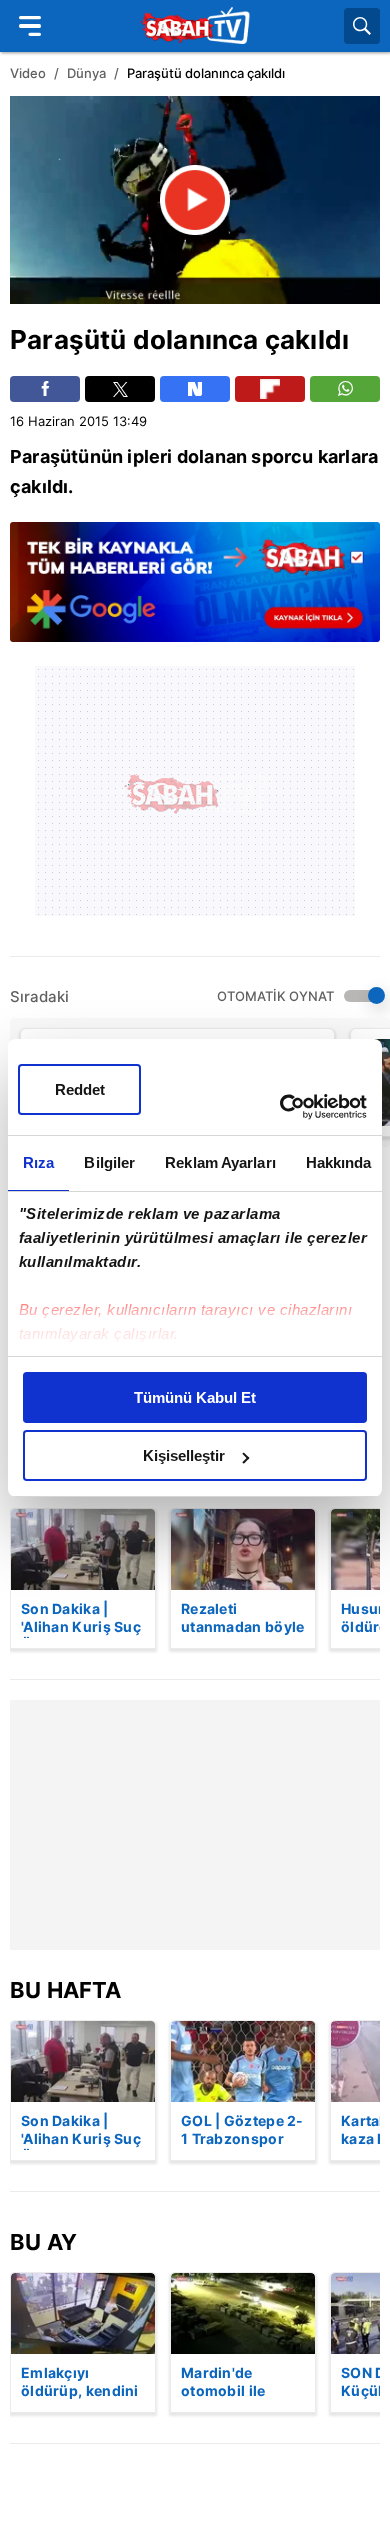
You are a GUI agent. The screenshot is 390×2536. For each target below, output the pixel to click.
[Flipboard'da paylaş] (270, 389)
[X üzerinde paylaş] (120, 389)
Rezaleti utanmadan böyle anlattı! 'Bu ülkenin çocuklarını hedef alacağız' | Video (243, 1619)
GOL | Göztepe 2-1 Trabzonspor (242, 2129)
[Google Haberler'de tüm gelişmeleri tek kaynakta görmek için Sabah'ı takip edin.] (195, 592)
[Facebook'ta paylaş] (45, 389)
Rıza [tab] (38, 1162)
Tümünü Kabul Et (195, 1397)
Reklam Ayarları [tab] (220, 1162)
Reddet (80, 1089)
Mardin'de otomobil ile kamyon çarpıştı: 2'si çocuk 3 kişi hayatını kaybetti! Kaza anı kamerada (242, 2383)
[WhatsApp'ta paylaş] (345, 389)
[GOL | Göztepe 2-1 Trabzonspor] (243, 2061)
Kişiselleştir (184, 1455)
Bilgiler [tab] (109, 1162)
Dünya (86, 73)
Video (28, 73)
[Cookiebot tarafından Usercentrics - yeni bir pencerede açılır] (280, 1107)
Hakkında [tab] (339, 1162)
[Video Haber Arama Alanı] (362, 26)
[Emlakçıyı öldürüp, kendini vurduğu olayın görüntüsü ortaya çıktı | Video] (83, 2313)
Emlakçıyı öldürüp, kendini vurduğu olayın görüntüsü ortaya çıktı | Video (80, 2383)
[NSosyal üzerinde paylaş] (195, 389)
